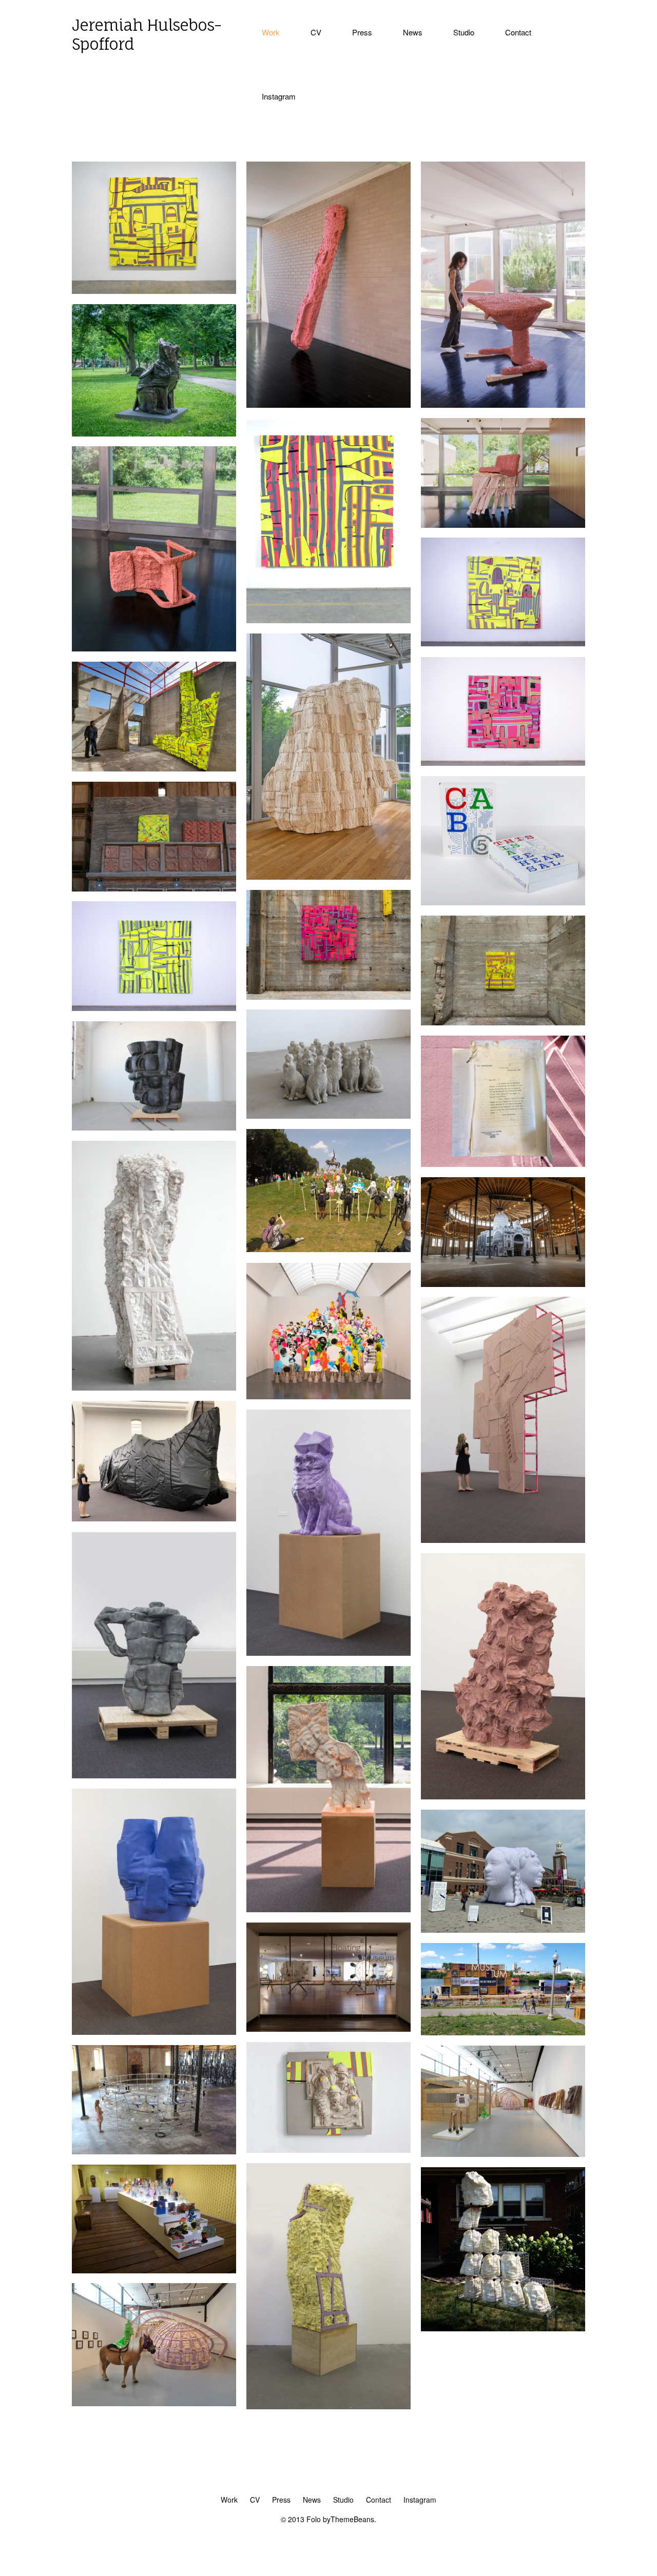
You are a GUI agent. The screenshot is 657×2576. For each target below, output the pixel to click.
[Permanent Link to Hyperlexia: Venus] (328, 1909)
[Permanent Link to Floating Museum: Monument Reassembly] (328, 1396)
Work (271, 32)
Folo (314, 2519)
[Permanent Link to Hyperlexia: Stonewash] (154, 2032)
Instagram (279, 96)
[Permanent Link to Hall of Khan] (503, 2154)
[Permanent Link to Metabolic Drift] (154, 768)
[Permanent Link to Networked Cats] (328, 1116)
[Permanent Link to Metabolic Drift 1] (154, 291)
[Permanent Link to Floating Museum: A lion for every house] (328, 2029)
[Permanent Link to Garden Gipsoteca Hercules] (328, 2406)
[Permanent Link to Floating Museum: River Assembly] (503, 2032)
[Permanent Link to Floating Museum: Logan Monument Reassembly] (328, 1249)
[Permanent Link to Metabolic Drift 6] (503, 643)
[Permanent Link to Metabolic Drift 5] (154, 1008)
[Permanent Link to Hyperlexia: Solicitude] (328, 1653)
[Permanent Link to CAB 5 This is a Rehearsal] (503, 902)
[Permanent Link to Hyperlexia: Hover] (503, 1796)
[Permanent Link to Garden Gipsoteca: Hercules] (154, 1388)
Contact (518, 32)
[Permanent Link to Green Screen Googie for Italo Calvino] (154, 2403)
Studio (464, 32)
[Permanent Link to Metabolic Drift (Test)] (154, 888)
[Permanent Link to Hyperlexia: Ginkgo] (328, 877)
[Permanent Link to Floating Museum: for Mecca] (503, 1284)
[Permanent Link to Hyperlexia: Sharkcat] (154, 433)
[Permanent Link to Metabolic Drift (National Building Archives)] (503, 1022)
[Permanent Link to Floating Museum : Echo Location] (154, 2151)
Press (362, 32)
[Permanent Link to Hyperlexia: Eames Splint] (328, 405)
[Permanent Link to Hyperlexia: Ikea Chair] (154, 648)
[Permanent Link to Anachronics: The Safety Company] (328, 2150)
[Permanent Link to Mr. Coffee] (154, 1127)
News (413, 32)
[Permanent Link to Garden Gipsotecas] (503, 2328)
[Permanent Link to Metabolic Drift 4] (328, 997)
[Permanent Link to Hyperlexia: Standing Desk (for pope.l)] (503, 405)
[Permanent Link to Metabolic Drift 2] (503, 763)
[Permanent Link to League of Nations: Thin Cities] (503, 1540)
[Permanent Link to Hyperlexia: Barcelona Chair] (503, 525)
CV (316, 32)
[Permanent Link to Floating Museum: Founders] (503, 1930)
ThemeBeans (352, 2519)
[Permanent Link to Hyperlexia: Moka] (154, 1775)
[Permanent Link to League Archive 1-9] (503, 1164)
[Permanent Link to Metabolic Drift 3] (328, 620)
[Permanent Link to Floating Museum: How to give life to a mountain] (154, 2270)
